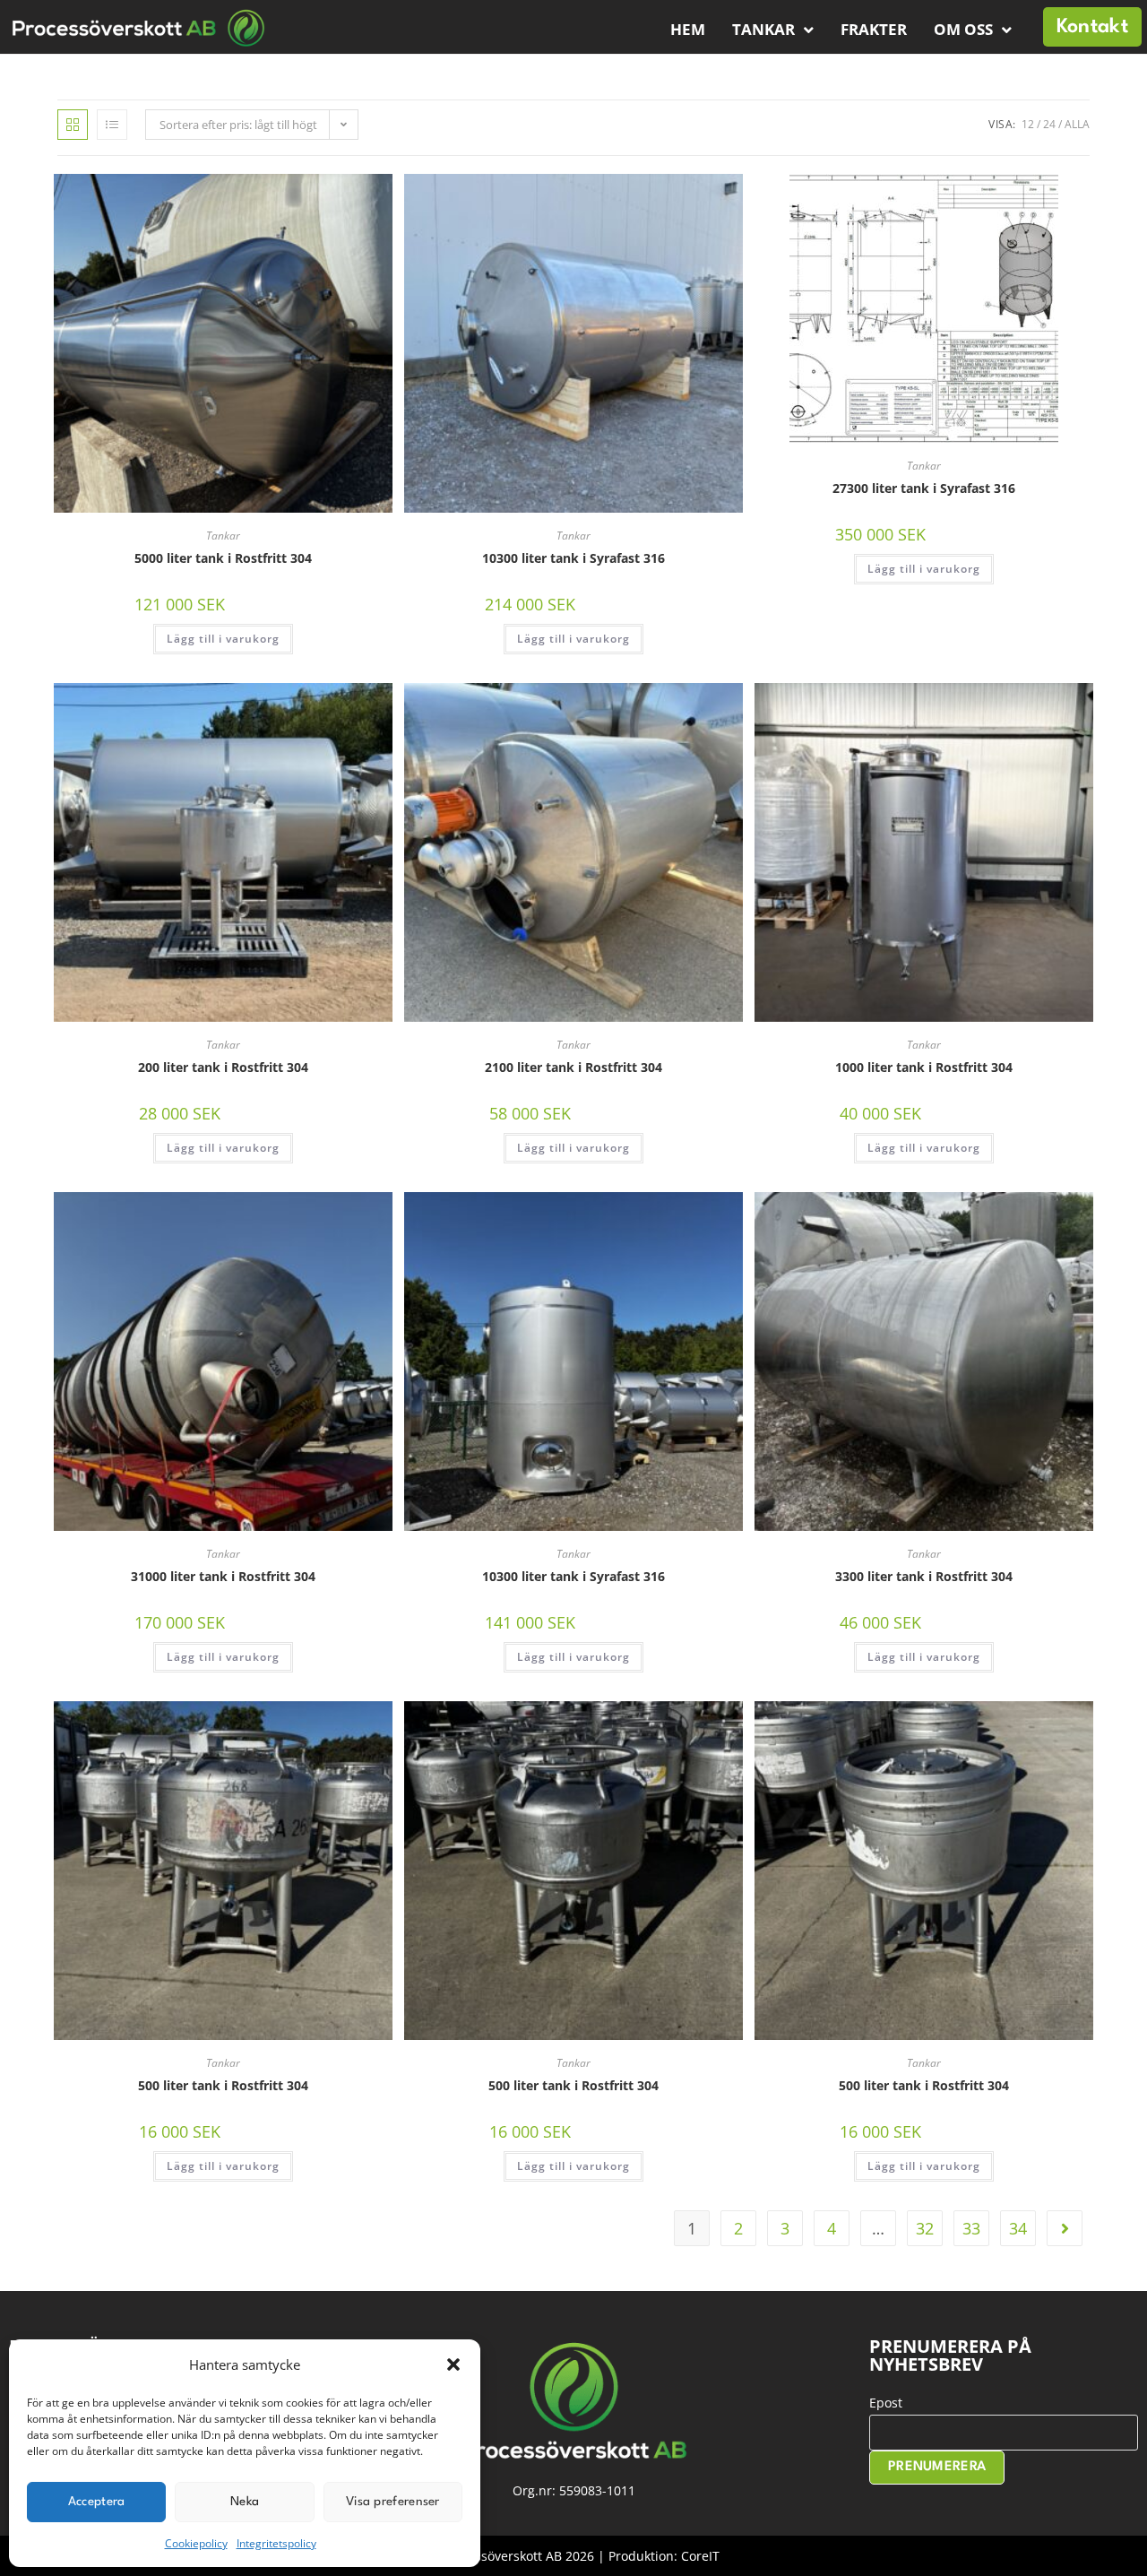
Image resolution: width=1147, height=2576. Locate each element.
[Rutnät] (73, 125)
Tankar (763, 29)
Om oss (963, 29)
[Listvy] (112, 125)
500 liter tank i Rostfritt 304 (223, 2085)
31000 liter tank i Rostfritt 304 (223, 1576)
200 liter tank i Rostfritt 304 (223, 1067)
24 (1049, 124)
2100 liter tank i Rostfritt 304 (573, 1067)
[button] (453, 2364)
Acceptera (97, 2502)
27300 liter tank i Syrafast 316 (924, 488)
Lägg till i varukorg (223, 639)
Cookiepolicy (196, 2543)
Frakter (874, 29)
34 (1018, 2228)
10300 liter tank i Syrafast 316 (573, 558)
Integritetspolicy (276, 2543)
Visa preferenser (393, 2502)
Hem (688, 29)
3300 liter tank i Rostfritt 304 (924, 1576)
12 (1028, 124)
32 (925, 2228)
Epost (886, 2403)
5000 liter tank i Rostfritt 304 (223, 558)
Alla (1077, 124)
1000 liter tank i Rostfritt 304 (924, 1067)
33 (971, 2228)
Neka (245, 2502)
